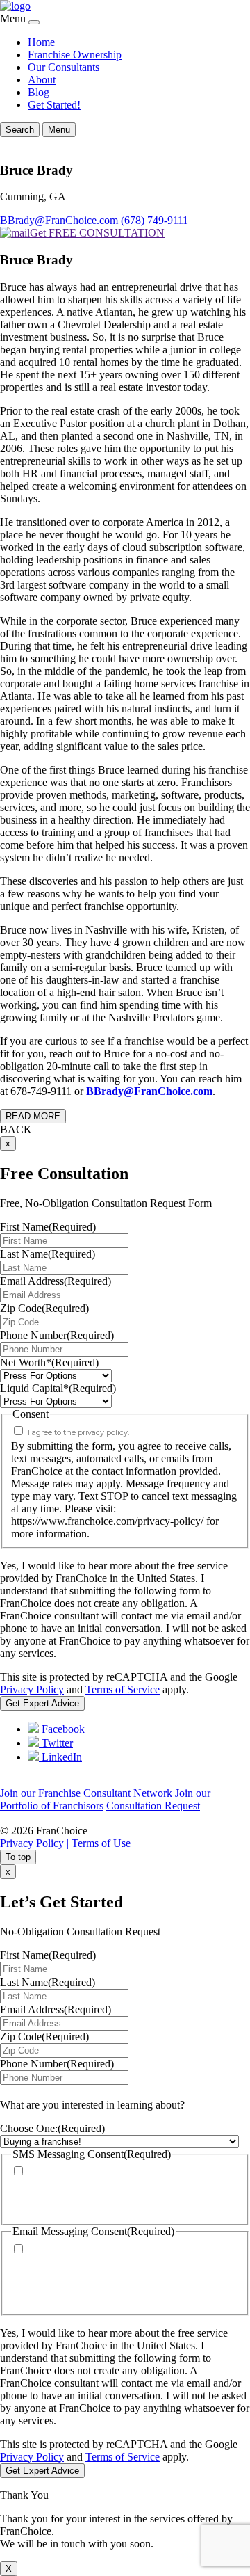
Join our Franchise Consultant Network (87, 1793)
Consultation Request (153, 1806)
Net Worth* (49, 1362)
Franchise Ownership (75, 55)
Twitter (56, 1743)
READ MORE (33, 1116)
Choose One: (52, 2128)
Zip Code (44, 1308)
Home (41, 42)
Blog (39, 92)
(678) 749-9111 (155, 220)
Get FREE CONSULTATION (97, 233)
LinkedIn (60, 1757)
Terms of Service (123, 1689)
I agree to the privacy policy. (78, 1432)
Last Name (48, 1254)
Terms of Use (101, 1843)
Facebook (62, 1729)
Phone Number (57, 1335)
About (42, 80)
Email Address (56, 1281)
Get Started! (54, 105)
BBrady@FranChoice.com (59, 220)
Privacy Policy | (36, 1843)
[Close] (34, 22)
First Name (48, 1227)
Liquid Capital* (58, 1388)
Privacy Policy (32, 1689)
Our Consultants (64, 67)
